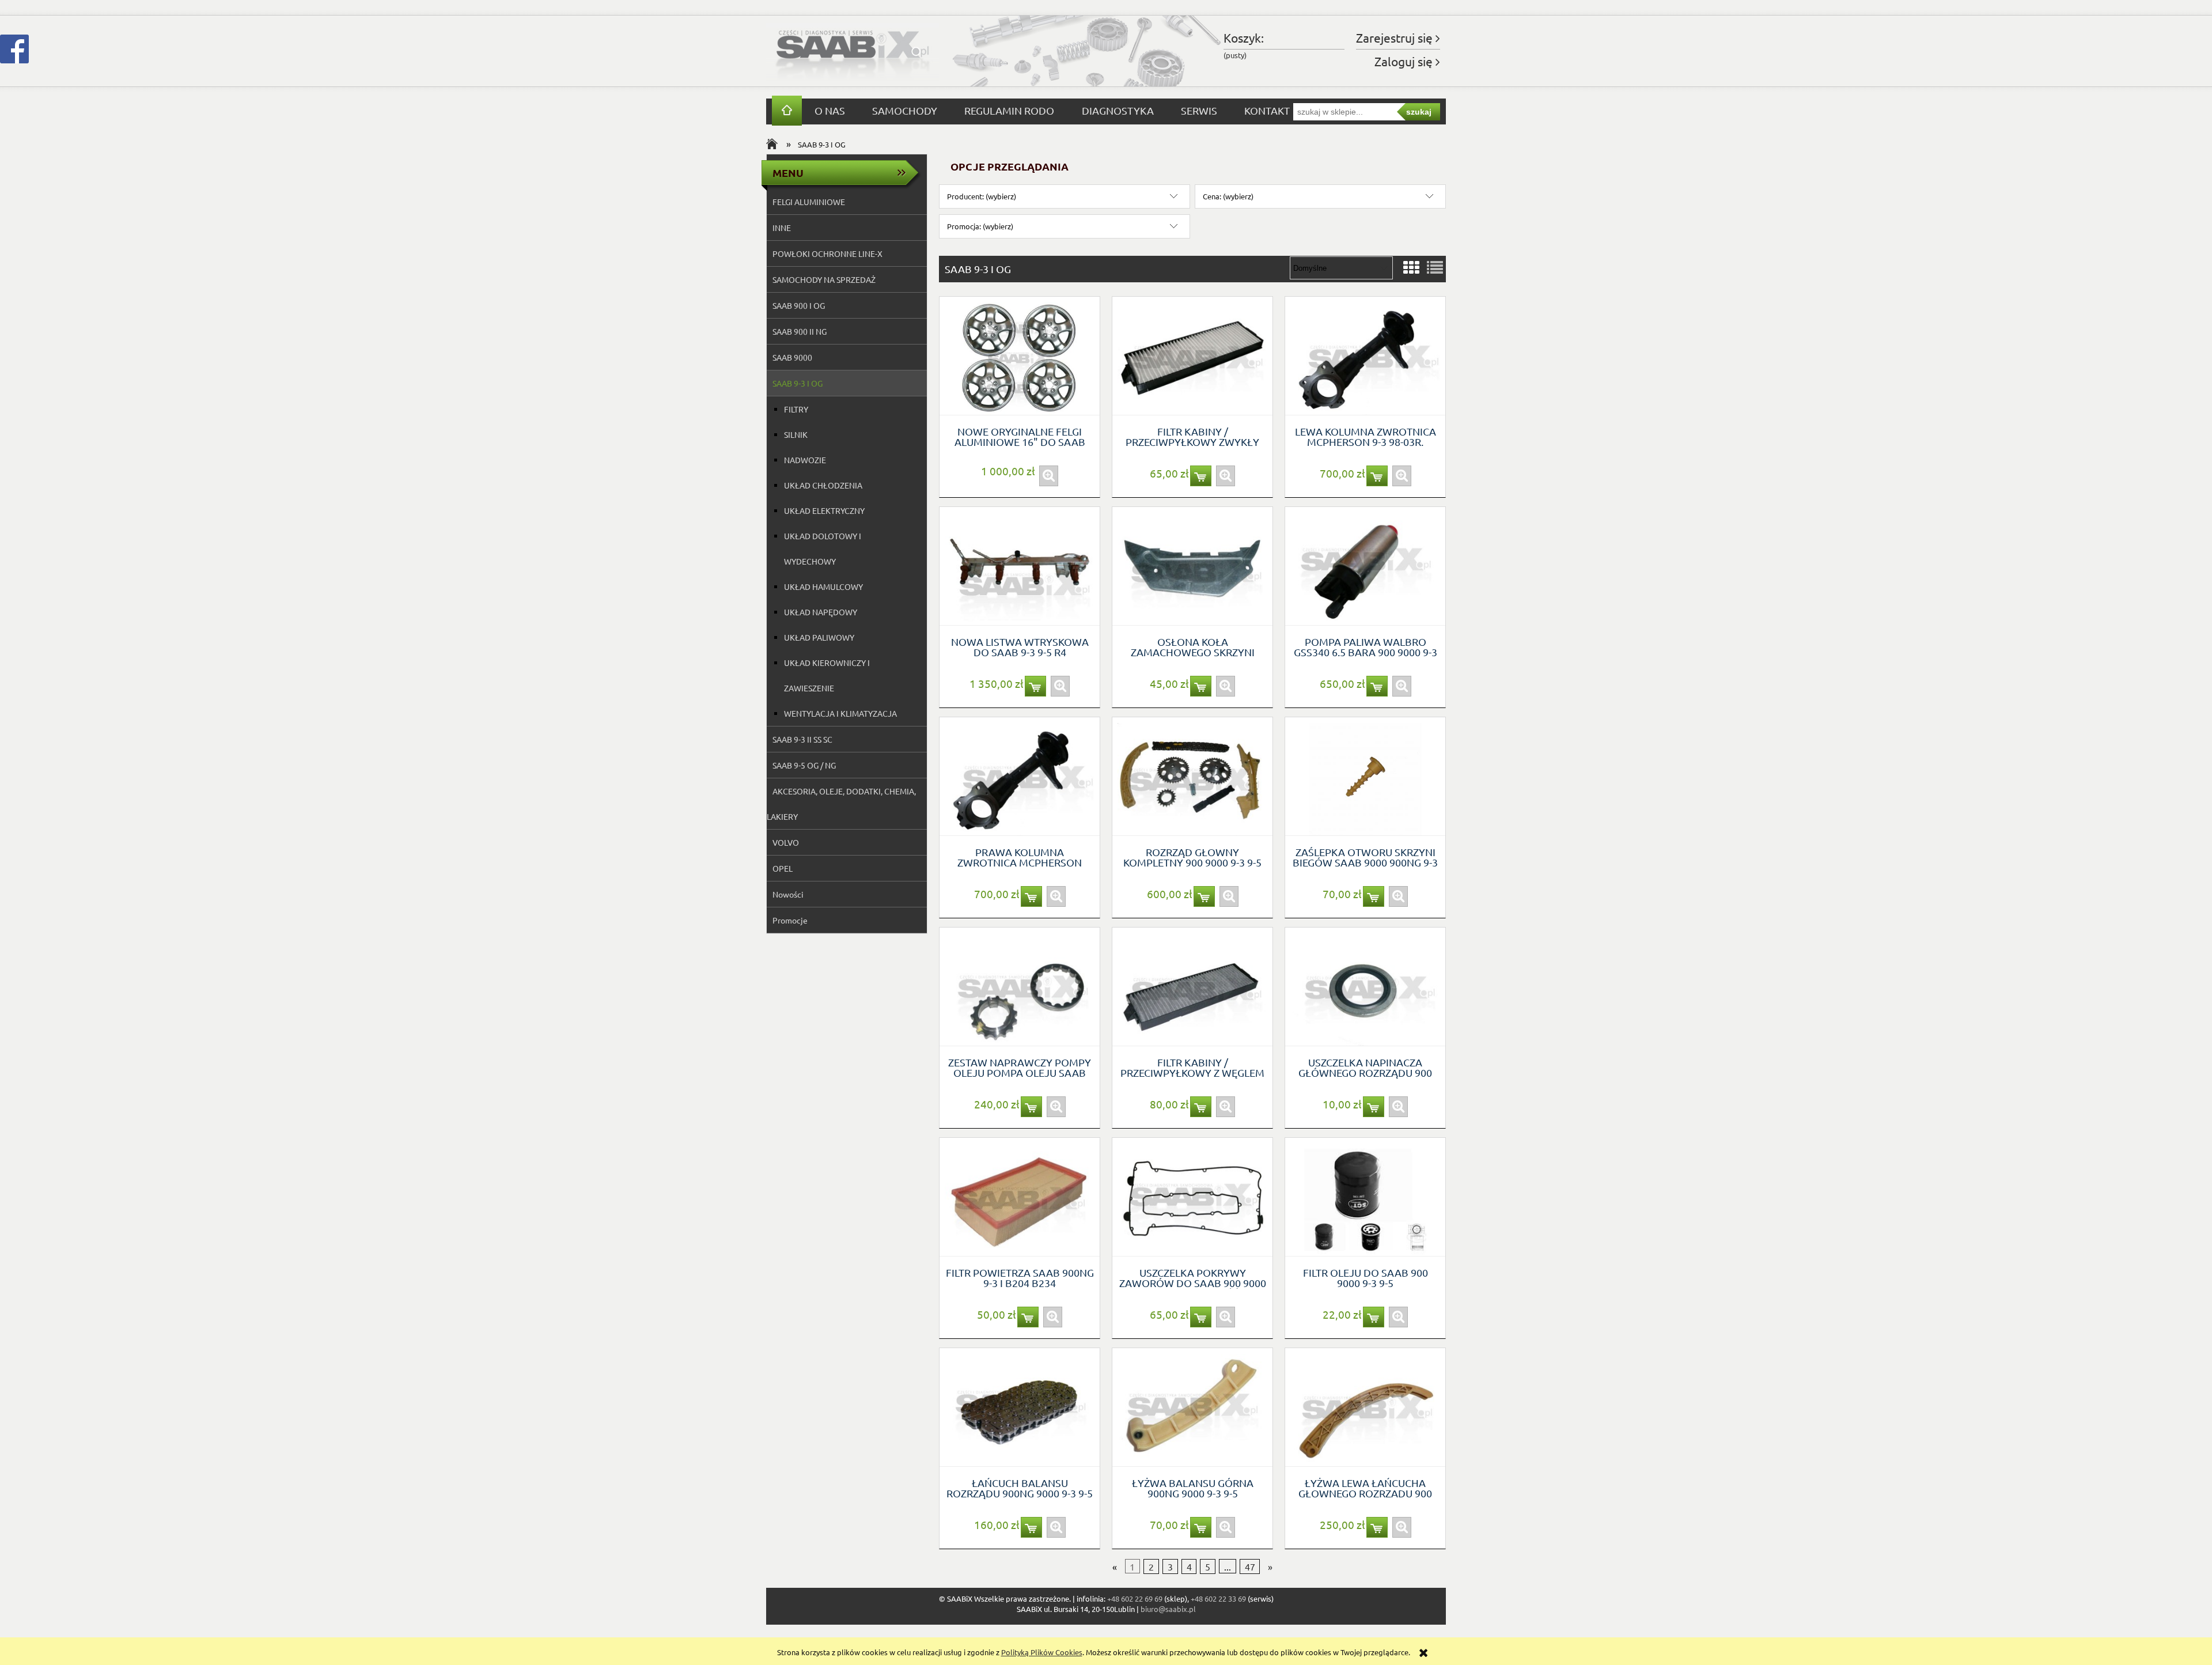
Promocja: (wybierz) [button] (980, 226)
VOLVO (786, 842)
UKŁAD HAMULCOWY (823, 586)
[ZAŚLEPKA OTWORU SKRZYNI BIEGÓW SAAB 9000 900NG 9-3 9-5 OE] (1365, 777)
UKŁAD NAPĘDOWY (821, 612)
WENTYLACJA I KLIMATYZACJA (840, 713)
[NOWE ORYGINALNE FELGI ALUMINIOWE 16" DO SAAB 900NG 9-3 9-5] (1020, 356)
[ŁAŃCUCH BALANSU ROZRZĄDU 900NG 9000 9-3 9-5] (1020, 1407)
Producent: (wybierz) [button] (982, 196)
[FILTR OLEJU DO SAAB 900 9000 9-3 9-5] (1365, 1197)
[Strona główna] (853, 51)
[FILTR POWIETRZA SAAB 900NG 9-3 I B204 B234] (1020, 1197)
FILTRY (796, 409)
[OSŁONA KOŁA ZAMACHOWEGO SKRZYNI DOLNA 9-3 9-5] (1192, 566)
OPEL (783, 868)
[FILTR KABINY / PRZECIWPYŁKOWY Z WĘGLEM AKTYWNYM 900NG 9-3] (1192, 987)
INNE (782, 228)
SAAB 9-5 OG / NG (804, 765)
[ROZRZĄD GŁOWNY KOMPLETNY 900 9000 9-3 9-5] (1192, 777)
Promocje (790, 920)
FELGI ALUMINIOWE (809, 202)
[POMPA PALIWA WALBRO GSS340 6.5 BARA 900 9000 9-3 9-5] (1365, 566)
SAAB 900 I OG (799, 305)
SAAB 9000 (792, 357)
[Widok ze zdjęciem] (1411, 268)
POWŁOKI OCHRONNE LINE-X (827, 253)
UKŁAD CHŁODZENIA (823, 485)
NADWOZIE (805, 460)
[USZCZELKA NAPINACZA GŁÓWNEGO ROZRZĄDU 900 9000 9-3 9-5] (1365, 987)
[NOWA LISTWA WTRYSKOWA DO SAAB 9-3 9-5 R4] (1020, 566)
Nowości (788, 894)
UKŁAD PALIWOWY (819, 637)
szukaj (1419, 112)
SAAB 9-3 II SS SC (802, 739)
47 (1250, 1566)
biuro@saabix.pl (1168, 1609)
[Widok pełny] (1435, 268)
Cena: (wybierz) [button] (1228, 196)
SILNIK (796, 434)
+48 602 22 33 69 (1218, 1598)
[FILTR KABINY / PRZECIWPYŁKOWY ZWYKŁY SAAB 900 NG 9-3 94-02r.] (1192, 356)
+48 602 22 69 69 (1135, 1598)
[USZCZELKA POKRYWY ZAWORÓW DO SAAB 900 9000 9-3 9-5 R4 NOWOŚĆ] (1192, 1197)
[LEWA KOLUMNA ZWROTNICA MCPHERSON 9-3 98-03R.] (1365, 356)
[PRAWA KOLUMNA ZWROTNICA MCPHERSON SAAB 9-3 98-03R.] (1020, 777)
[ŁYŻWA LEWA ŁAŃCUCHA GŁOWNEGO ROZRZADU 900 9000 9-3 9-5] (1365, 1407)
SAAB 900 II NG (800, 331)
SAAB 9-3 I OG (798, 383)
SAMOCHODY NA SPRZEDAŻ (824, 279)
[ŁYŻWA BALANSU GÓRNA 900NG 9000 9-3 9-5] (1192, 1407)
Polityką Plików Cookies (1042, 1652)
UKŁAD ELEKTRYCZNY (824, 510)
